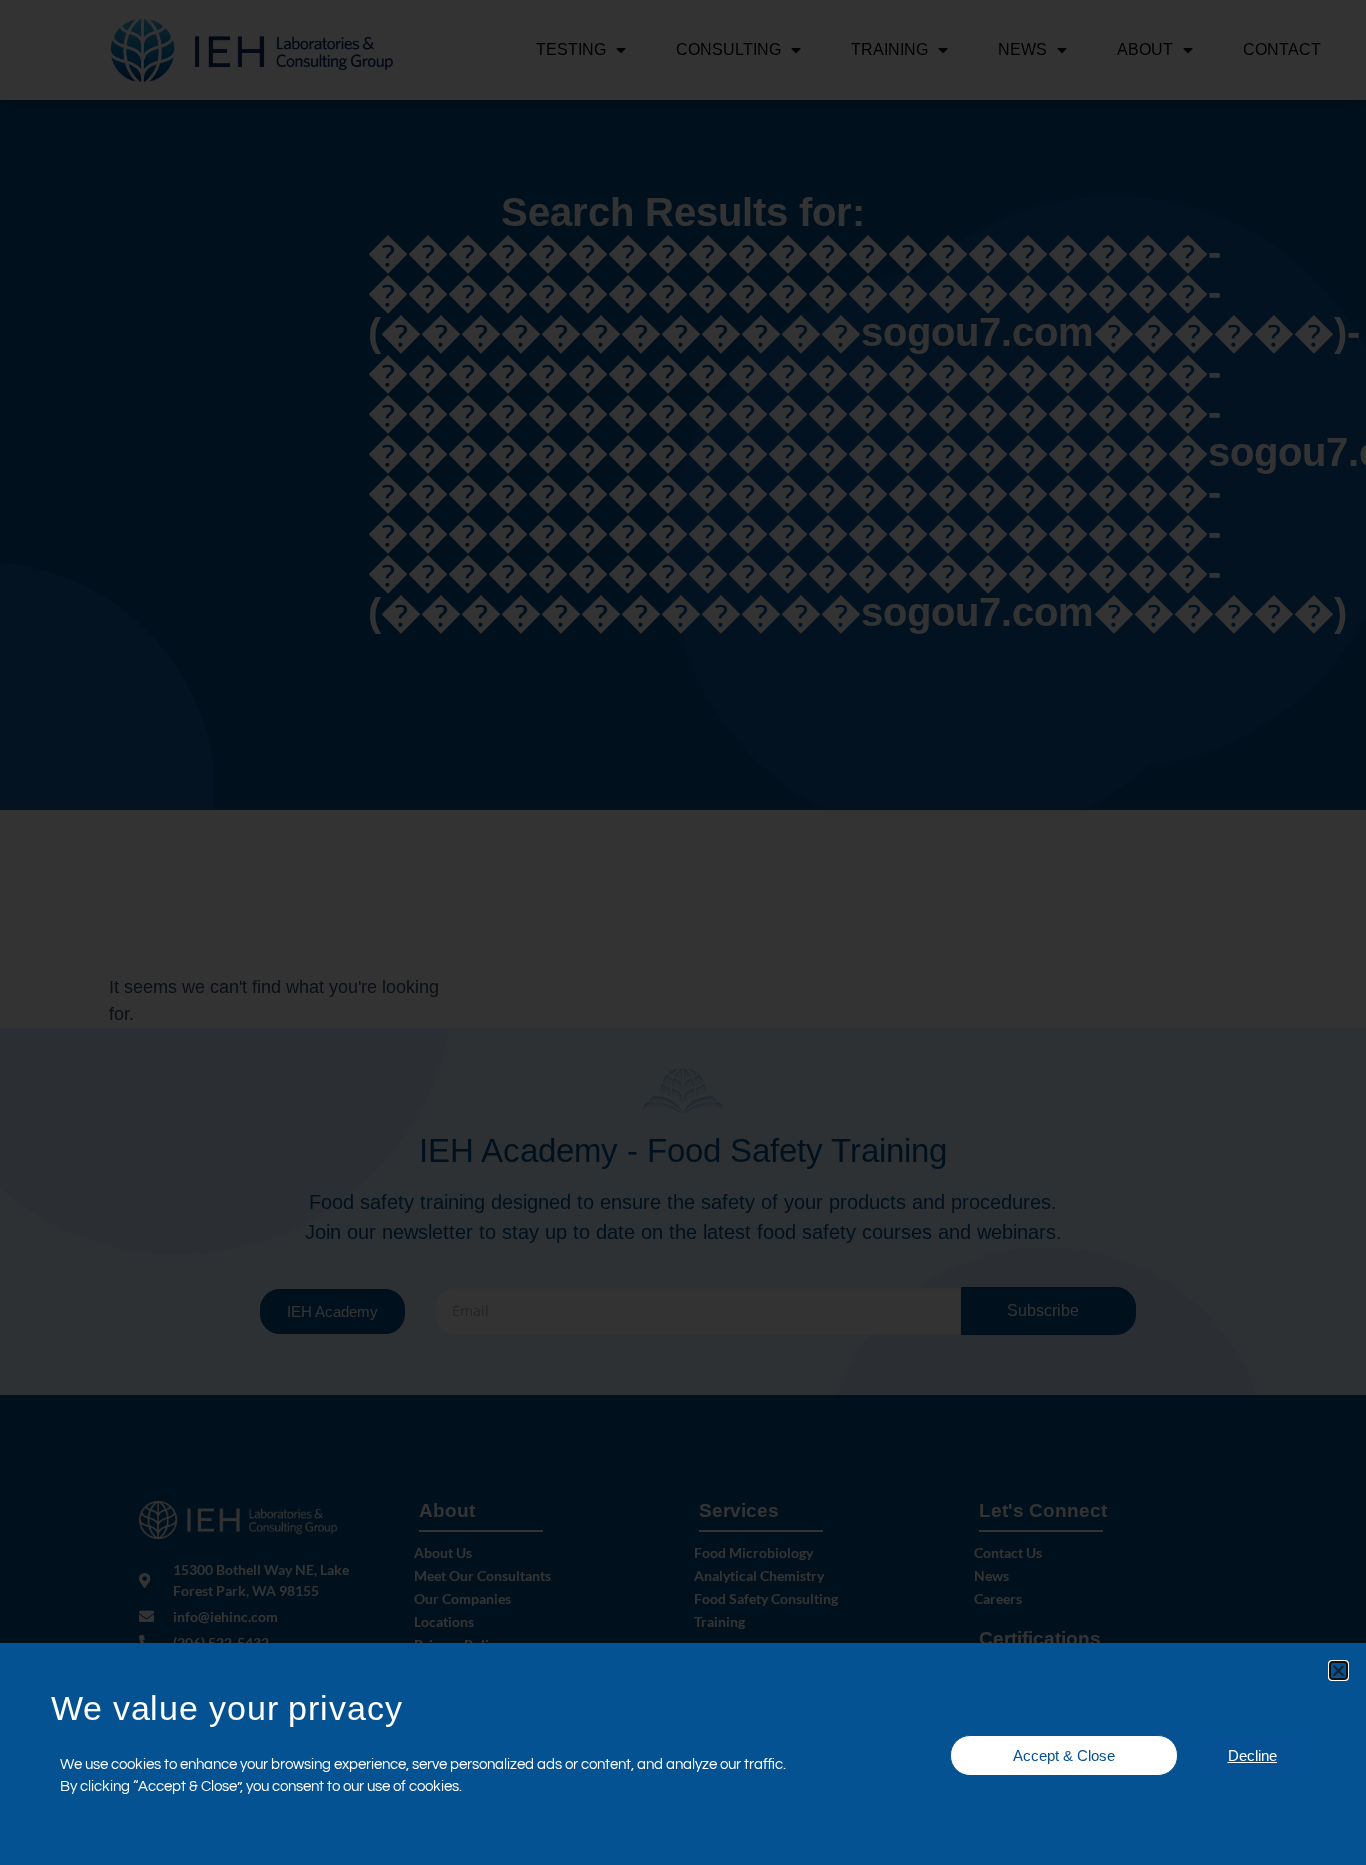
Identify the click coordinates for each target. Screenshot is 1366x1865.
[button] (1338, 1670)
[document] (683, 932)
